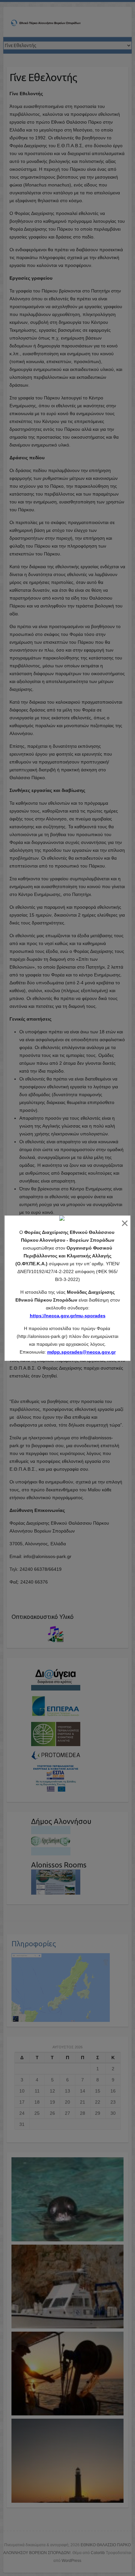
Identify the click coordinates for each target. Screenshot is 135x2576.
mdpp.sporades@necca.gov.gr (81, 1352)
